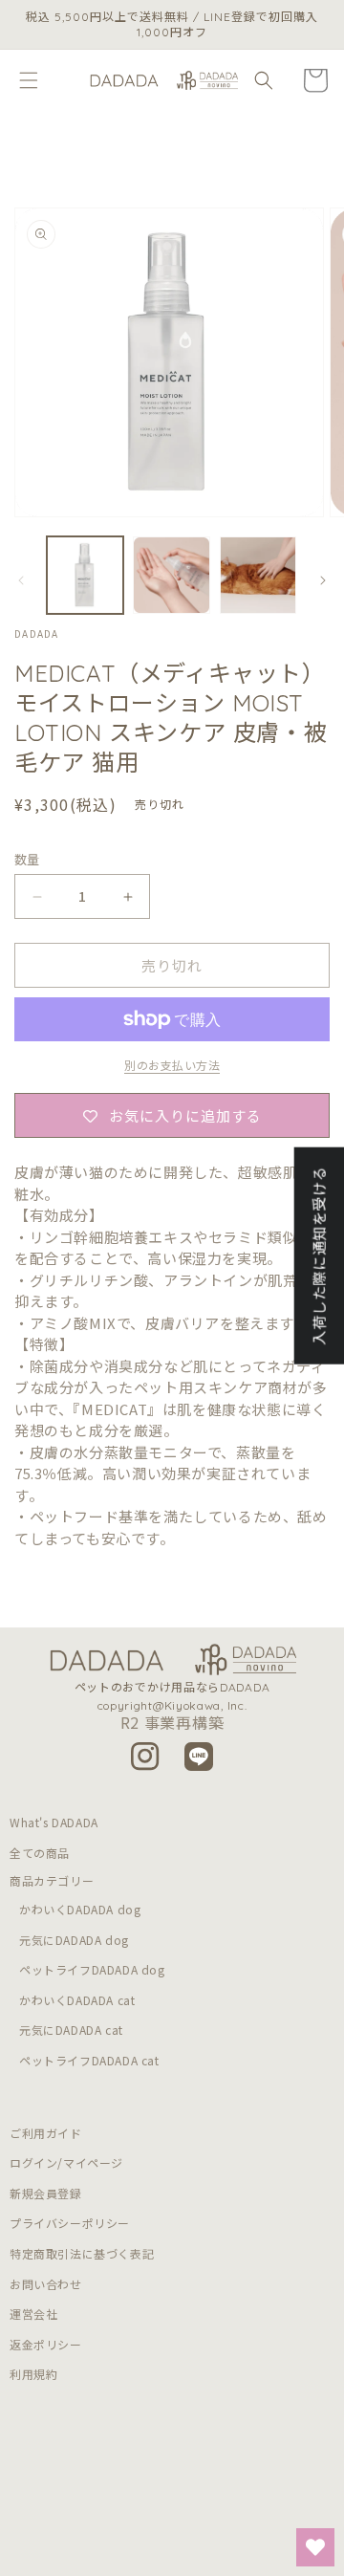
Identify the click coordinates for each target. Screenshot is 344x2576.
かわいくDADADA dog (80, 1909)
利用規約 (33, 2374)
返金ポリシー (46, 2344)
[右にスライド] (323, 580)
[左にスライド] (21, 580)
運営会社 (33, 2314)
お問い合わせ (46, 2284)
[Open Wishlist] (315, 2547)
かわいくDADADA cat (77, 2000)
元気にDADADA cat (71, 2030)
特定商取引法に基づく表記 (82, 2253)
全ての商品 (40, 1853)
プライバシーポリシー (70, 2223)
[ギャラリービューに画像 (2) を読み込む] (171, 575)
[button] (29, 80)
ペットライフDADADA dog (92, 1969)
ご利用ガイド (46, 2133)
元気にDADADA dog (74, 1940)
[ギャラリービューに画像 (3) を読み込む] (258, 575)
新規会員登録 (46, 2193)
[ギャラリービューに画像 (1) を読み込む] (85, 575)
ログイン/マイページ (66, 2162)
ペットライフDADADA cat (89, 2060)
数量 (27, 859)
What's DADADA (54, 1822)
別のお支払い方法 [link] (172, 1065)
